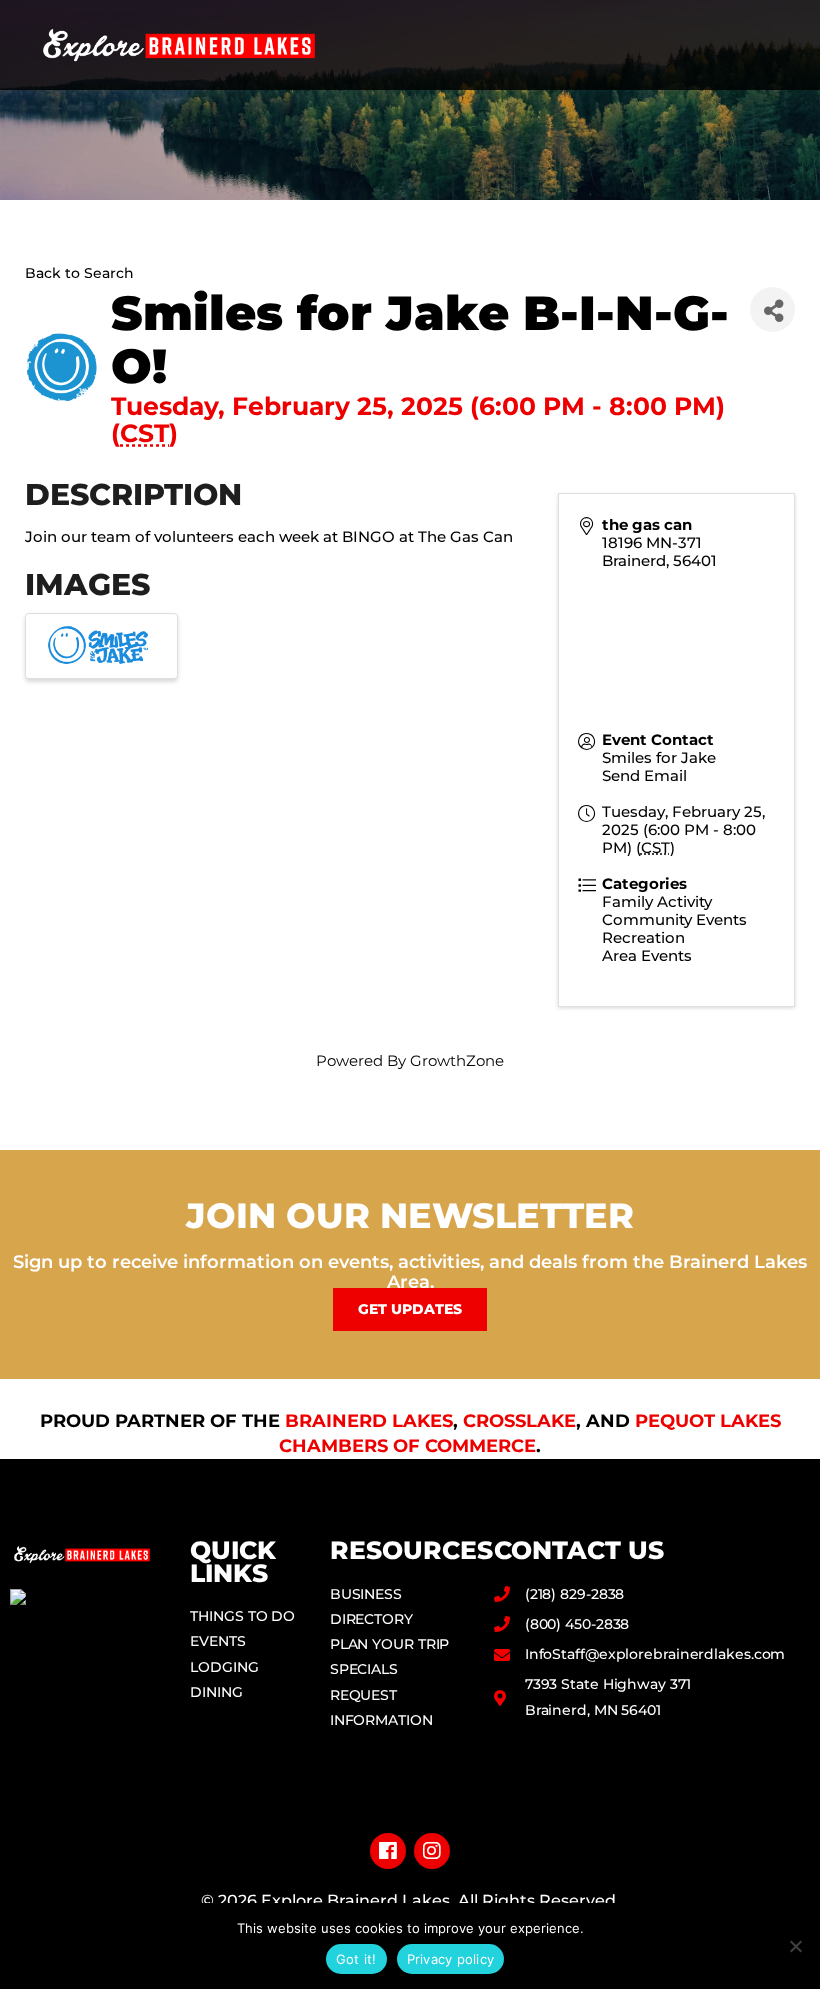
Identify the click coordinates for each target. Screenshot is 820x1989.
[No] (795, 1946)
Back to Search (79, 273)
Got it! (356, 1959)
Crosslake (519, 1421)
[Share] (772, 309)
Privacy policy (451, 1959)
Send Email (644, 775)
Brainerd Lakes (369, 1421)
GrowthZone (457, 1060)
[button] (781, 45)
